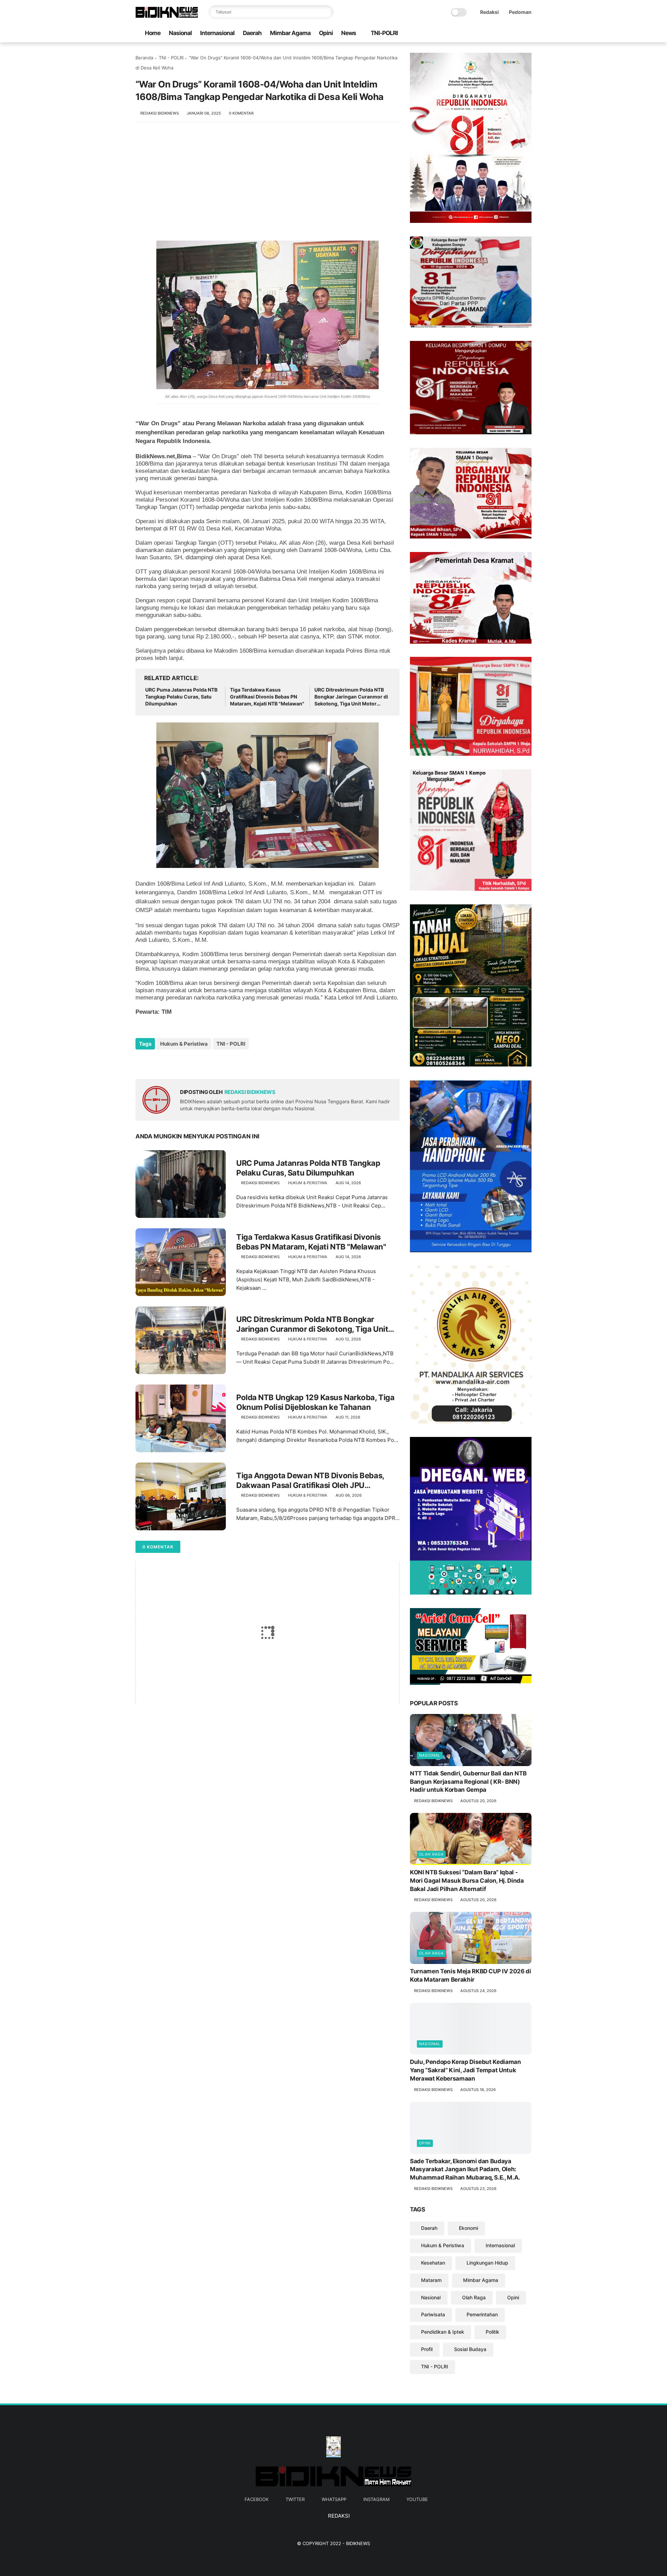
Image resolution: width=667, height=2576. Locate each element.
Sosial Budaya (470, 2349)
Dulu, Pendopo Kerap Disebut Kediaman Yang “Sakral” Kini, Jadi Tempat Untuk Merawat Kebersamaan (466, 2070)
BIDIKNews (358, 2543)
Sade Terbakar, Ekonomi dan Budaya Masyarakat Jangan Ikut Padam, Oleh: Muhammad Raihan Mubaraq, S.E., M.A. (465, 2169)
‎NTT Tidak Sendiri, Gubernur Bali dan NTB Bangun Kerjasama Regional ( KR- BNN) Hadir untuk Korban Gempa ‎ (468, 1782)
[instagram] (517, 34)
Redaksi (489, 12)
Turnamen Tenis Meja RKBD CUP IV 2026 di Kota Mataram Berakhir (471, 1975)
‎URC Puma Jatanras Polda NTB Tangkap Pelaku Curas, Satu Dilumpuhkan (181, 696)
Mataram (431, 2280)
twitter (295, 2499)
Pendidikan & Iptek (443, 2332)
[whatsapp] (505, 34)
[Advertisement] (267, 185)
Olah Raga (431, 1854)
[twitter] (494, 34)
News (349, 33)
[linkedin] (197, 1063)
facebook (257, 2499)
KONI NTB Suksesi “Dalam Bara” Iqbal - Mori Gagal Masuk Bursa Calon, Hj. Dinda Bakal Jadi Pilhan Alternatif (467, 1881)
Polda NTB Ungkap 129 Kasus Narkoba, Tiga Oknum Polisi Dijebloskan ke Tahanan (315, 1402)
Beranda (144, 58)
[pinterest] (183, 1063)
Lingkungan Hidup (487, 2263)
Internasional (217, 33)
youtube (417, 2499)
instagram (376, 2499)
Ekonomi (468, 2228)
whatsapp (334, 2499)
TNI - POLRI (171, 58)
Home (153, 33)
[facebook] (483, 34)
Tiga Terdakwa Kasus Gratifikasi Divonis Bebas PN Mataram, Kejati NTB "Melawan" (267, 696)
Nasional (180, 33)
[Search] (327, 12)
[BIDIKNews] (167, 16)
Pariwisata (433, 2314)
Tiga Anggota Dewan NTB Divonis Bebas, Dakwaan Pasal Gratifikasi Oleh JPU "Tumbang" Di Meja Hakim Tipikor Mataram (313, 1481)
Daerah (252, 33)
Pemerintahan (482, 2314)
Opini (326, 33)
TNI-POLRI (384, 33)
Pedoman (520, 12)
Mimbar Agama (290, 33)
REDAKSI (338, 2516)
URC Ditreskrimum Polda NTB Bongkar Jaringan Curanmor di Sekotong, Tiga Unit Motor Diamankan (351, 697)
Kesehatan (433, 2263)
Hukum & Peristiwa (184, 1044)
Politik (492, 2332)
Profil (427, 2349)
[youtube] (528, 34)
